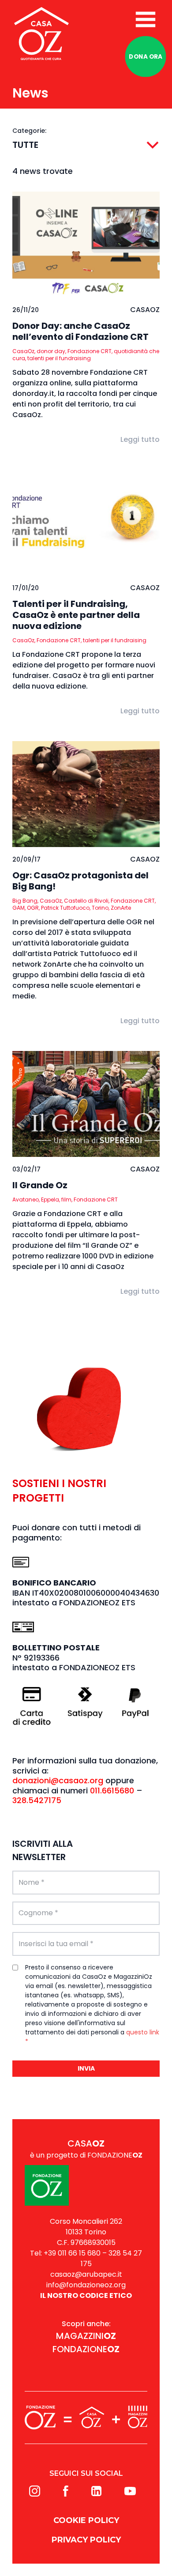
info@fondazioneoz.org (86, 2285)
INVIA (86, 2068)
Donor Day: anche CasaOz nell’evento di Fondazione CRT (80, 331)
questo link (143, 2032)
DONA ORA (146, 56)
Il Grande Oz (40, 1185)
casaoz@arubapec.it (86, 2274)
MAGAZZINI (86, 2336)
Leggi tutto (140, 439)
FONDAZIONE (86, 2349)
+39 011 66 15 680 (72, 2253)
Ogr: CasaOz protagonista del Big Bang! (80, 881)
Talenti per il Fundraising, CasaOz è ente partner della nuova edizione (76, 615)
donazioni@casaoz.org (58, 1780)
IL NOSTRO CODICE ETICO (86, 2295)
